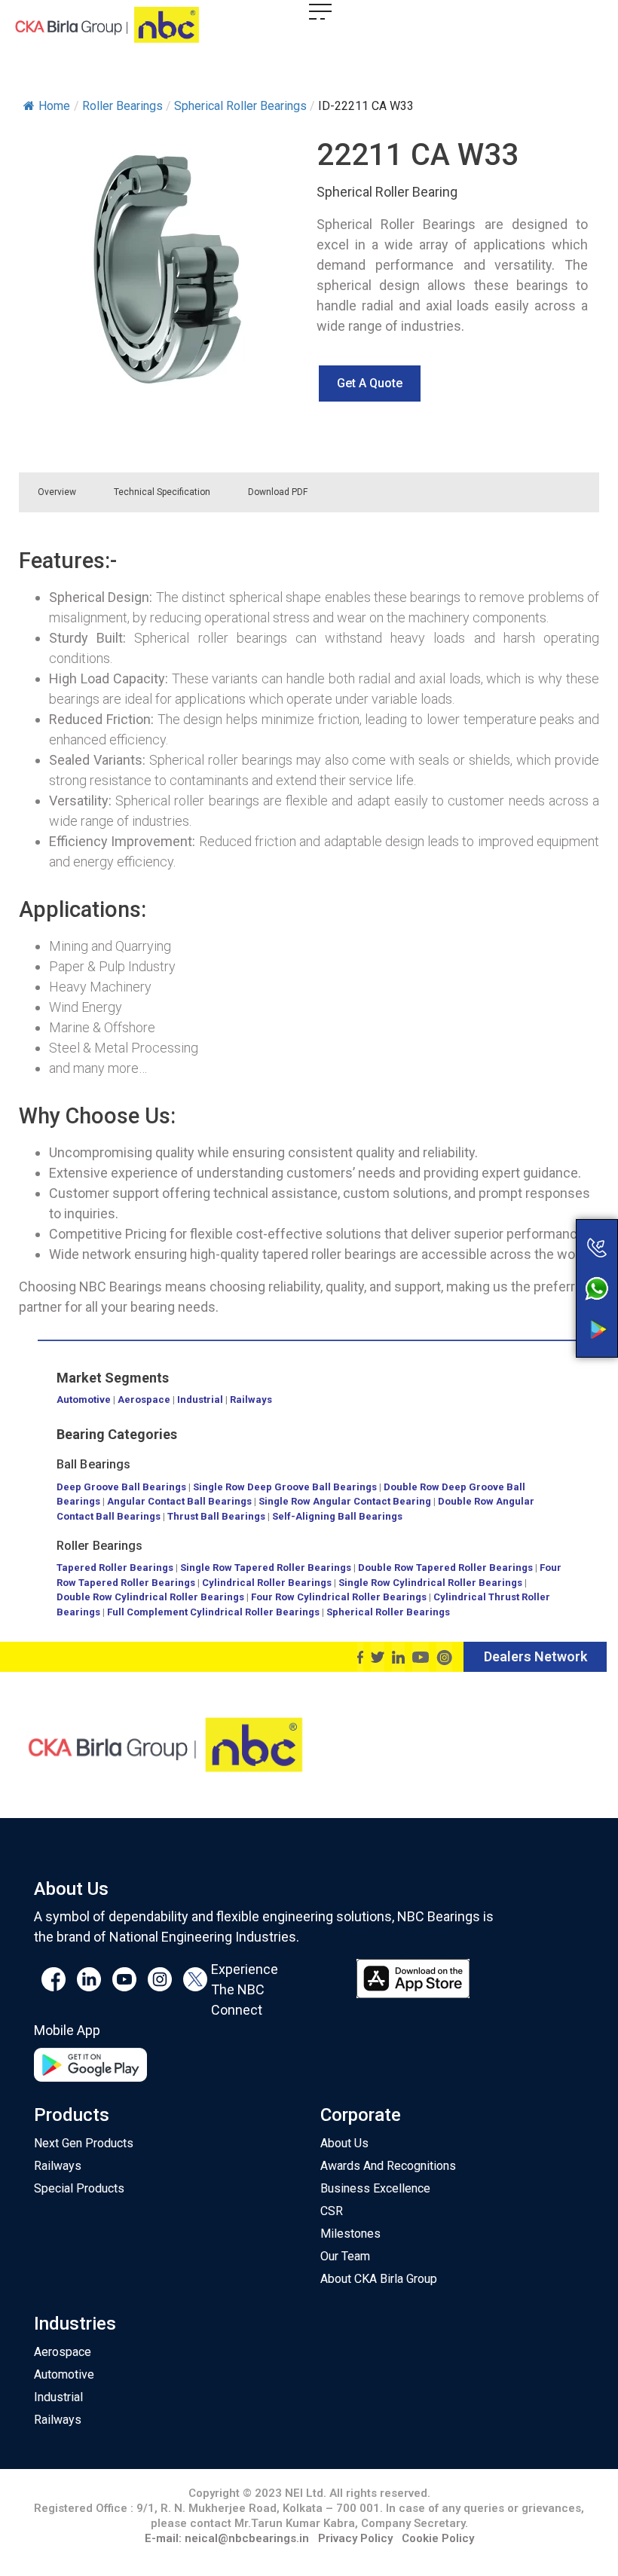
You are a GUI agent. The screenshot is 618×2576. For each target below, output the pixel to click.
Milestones (350, 2234)
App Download (537, 1301)
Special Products (79, 2188)
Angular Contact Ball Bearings (179, 1501)
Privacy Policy (355, 2538)
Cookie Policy (438, 2538)
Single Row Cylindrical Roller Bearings (430, 1583)
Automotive (84, 1400)
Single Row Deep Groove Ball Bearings (285, 1487)
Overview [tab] (57, 492)
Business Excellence (375, 2188)
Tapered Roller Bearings (115, 1568)
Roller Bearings (100, 1546)
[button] (370, 383)
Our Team (345, 2256)
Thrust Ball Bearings (216, 1516)
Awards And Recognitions (388, 2166)
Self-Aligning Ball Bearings (337, 1516)
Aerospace (144, 1400)
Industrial (200, 1400)
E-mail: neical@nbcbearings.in (227, 2538)
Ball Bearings (93, 1464)
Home (54, 106)
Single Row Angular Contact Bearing (345, 1501)
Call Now (537, 1216)
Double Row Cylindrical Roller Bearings (150, 1597)
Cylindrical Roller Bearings (267, 1583)
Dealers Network (535, 1656)
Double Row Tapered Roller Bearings (445, 1568)
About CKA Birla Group (379, 2279)
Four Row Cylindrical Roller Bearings (339, 1597)
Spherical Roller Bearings (388, 1612)
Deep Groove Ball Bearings (121, 1487)
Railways (251, 1400)
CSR (332, 2211)
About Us (344, 2143)
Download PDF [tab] (278, 492)
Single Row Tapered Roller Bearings (266, 1568)
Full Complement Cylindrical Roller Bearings (214, 1612)
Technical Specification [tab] (162, 492)
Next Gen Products (84, 2143)
